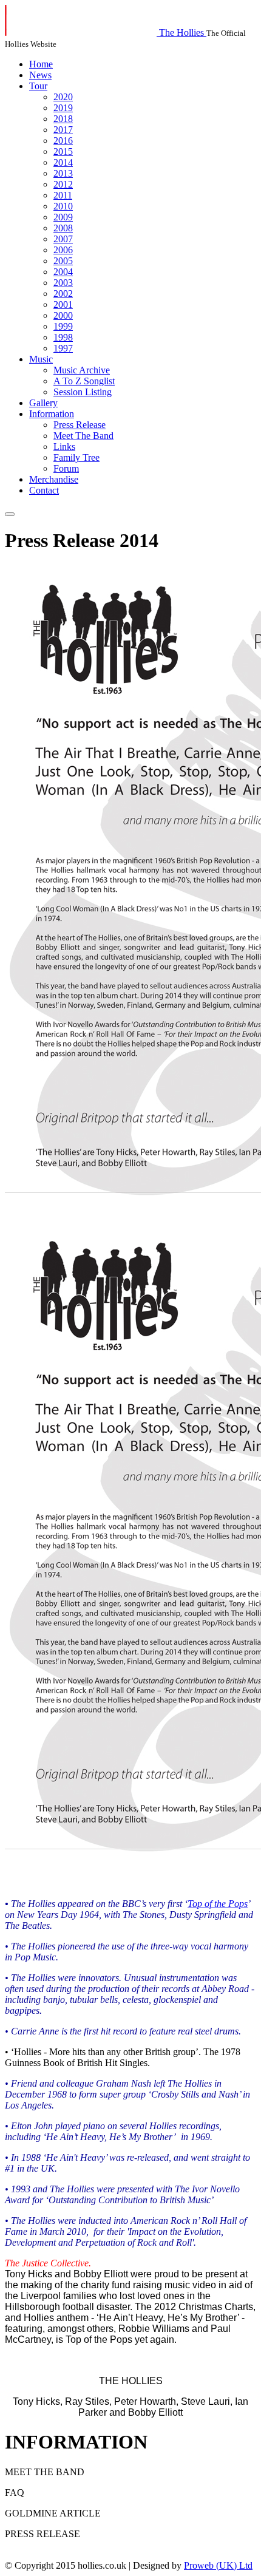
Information (52, 414)
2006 (63, 250)
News (40, 75)
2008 (63, 228)
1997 (63, 348)
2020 (63, 97)
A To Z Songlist (84, 381)
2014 (63, 162)
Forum (66, 468)
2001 (63, 304)
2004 (63, 272)
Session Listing (83, 392)
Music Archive (82, 370)
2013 (63, 173)
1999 (63, 326)
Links (64, 447)
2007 (63, 239)
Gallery (43, 403)
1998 (63, 337)
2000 (63, 315)
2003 (63, 283)
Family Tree (76, 457)
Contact (44, 490)
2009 (63, 217)
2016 (63, 141)
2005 (63, 261)
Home (41, 64)
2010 (63, 206)
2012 (63, 184)
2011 (63, 195)
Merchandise (54, 479)
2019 (63, 108)
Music (41, 359)
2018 (63, 119)
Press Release (80, 425)
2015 (63, 151)
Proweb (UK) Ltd (218, 2565)
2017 (63, 130)
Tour (38, 86)
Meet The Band (83, 436)
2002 (63, 294)
